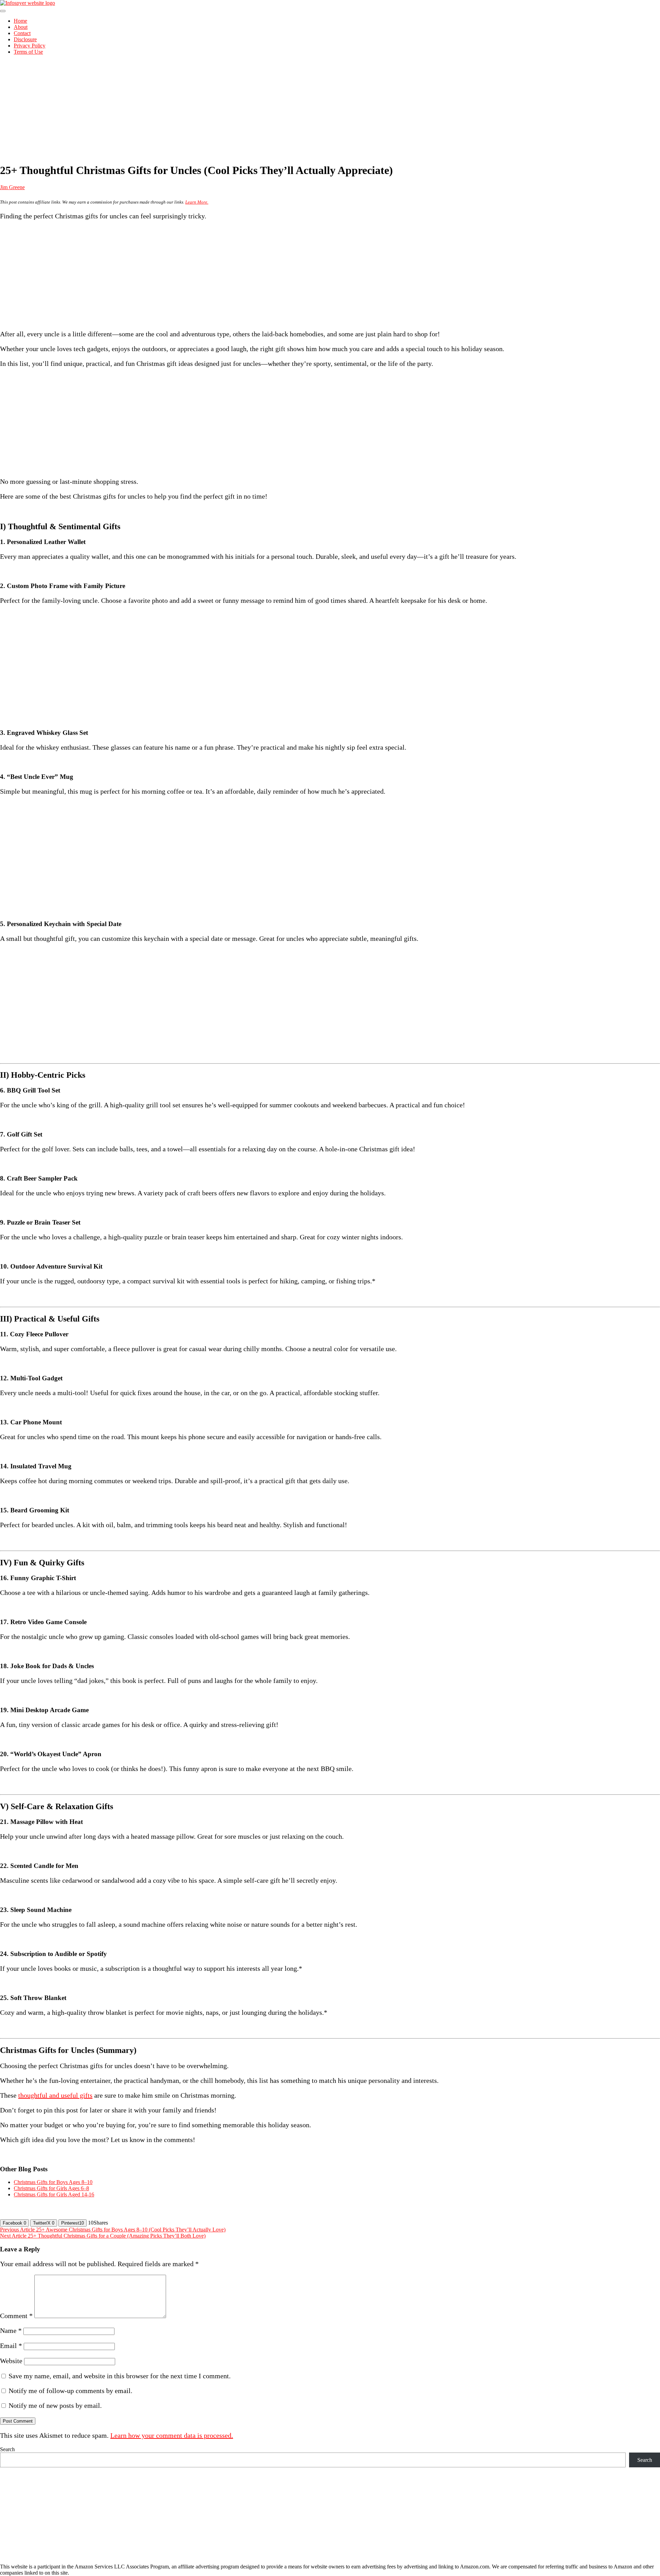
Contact (22, 33)
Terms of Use (28, 52)
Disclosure (25, 39)
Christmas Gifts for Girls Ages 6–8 (51, 2188)
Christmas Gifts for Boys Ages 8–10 (53, 2182)
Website (11, 2361)
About (21, 27)
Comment (16, 2316)
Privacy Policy (30, 46)
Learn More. (197, 202)
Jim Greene (12, 187)
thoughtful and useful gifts (55, 2095)
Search (7, 2449)
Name (11, 2330)
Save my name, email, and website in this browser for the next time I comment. (120, 2376)
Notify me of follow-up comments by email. (70, 2391)
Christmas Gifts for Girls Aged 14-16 (54, 2194)
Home (20, 21)
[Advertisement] (330, 109)
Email (11, 2346)
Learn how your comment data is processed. (172, 2435)
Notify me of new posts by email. (55, 2405)
